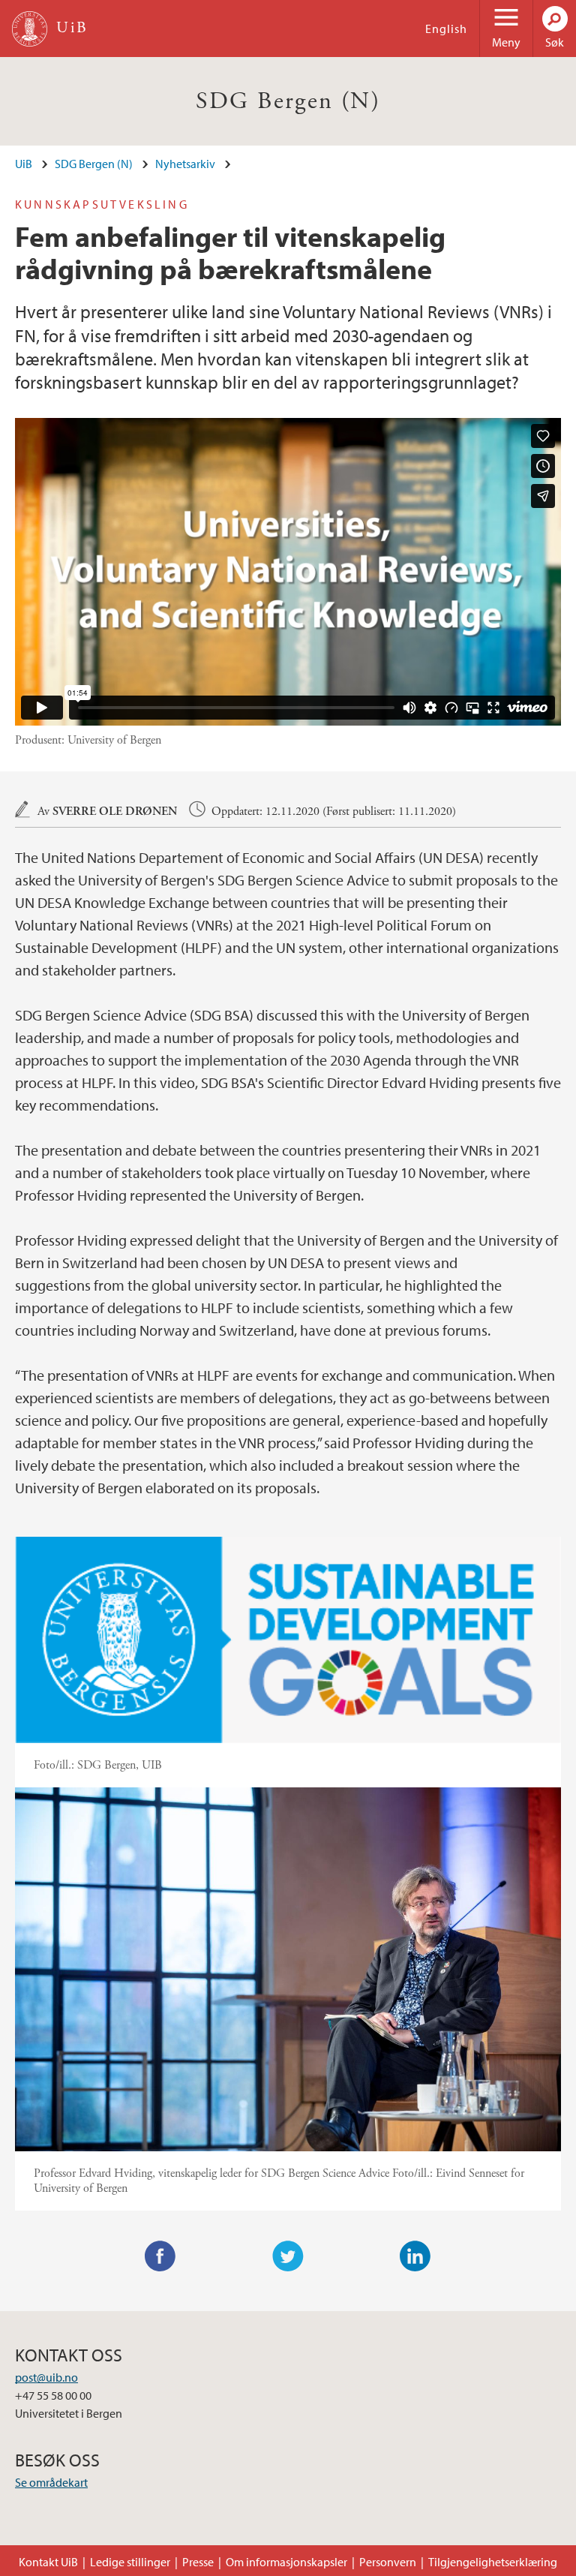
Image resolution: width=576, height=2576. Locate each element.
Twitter (288, 2256)
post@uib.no (46, 2377)
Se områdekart (51, 2482)
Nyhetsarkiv (185, 164)
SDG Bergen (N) (288, 101)
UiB (24, 164)
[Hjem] (30, 29)
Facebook (160, 2256)
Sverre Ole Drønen (115, 812)
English (446, 29)
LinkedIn (415, 2256)
